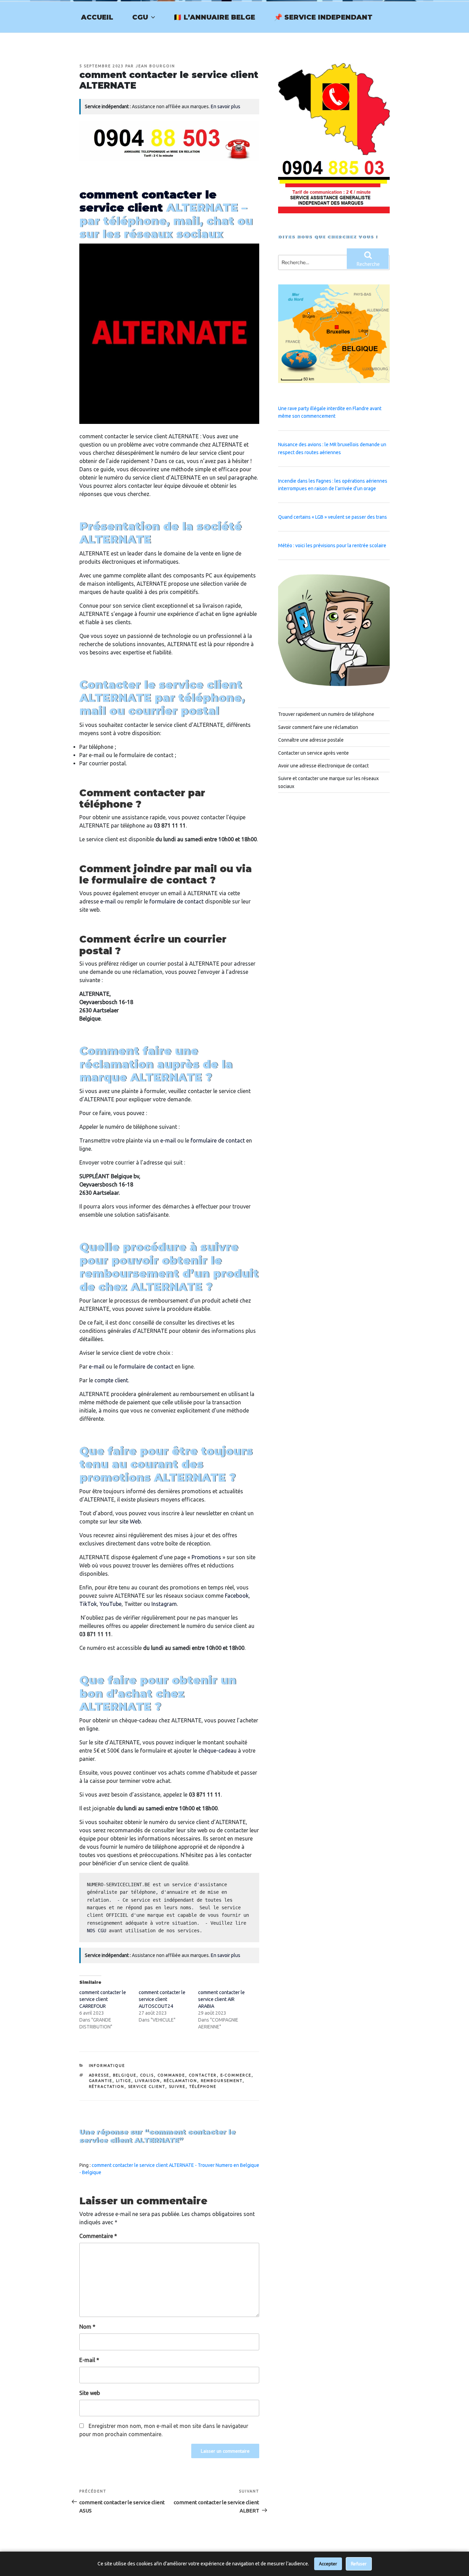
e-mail (108, 901)
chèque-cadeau (218, 1751)
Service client (147, 2086)
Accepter (328, 2564)
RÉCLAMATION (181, 2081)
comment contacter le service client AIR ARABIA (221, 1999)
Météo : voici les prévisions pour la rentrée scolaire (332, 545)
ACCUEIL (97, 17)
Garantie (101, 2081)
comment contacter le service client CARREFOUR (103, 1999)
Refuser (359, 2564)
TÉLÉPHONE (203, 2086)
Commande (171, 2075)
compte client (111, 1380)
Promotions (206, 1557)
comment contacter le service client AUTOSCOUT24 (162, 1999)
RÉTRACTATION (107, 2086)
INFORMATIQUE (107, 2066)
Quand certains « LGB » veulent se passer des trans (333, 517)
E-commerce (236, 2075)
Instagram (164, 1604)
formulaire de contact (176, 901)
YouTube (111, 1604)
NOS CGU (96, 1931)
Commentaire (98, 2236)
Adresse (99, 2075)
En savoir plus (226, 106)
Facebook (237, 1596)
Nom (87, 2327)
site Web (130, 1521)
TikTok (88, 1604)
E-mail (89, 2360)
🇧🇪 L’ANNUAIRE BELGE (214, 17)
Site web (90, 2393)
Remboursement (222, 2081)
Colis (147, 2075)
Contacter (203, 2075)
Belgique (125, 2075)
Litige (124, 2081)
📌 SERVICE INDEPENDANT (323, 17)
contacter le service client (148, 201)
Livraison (148, 2081)
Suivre (177, 2086)
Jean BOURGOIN (155, 66)
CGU (140, 17)
